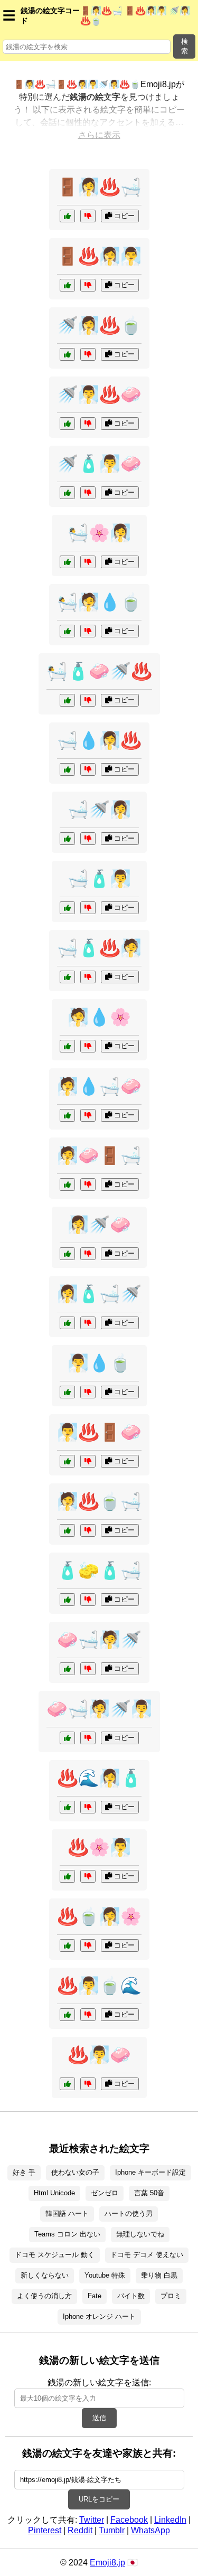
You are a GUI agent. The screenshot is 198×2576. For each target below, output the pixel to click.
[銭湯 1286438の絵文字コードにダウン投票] (88, 1254)
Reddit (80, 2530)
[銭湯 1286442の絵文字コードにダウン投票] (88, 1669)
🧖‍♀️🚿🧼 (99, 1225)
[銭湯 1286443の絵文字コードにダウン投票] (88, 1876)
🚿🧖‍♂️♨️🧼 (99, 394)
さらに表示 (99, 135)
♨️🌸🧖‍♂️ (99, 1847)
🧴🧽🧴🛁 (99, 1571)
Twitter (92, 2520)
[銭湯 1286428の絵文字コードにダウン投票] (88, 908)
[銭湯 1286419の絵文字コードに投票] (67, 839)
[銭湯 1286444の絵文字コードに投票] (67, 1323)
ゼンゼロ (105, 2193)
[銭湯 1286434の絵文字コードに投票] (67, 493)
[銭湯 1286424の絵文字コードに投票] (67, 700)
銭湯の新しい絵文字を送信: (99, 2382)
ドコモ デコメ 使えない (147, 2255)
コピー (123, 216)
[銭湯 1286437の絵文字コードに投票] (67, 2015)
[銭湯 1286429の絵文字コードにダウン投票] (88, 1945)
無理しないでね (140, 2234)
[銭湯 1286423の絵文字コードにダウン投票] (88, 1046)
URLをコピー (99, 2499)
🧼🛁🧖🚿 (99, 1640)
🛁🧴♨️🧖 (99, 948)
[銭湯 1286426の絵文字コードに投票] (67, 1738)
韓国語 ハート (67, 2213)
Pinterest (45, 2530)
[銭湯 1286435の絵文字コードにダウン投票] (88, 769)
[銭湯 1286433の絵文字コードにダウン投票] (88, 1530)
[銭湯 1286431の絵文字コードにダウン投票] (88, 1461)
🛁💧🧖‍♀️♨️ (99, 740)
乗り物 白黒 (159, 2275)
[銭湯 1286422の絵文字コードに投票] (67, 285)
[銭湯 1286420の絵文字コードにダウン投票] (88, 2084)
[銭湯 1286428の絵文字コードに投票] (67, 908)
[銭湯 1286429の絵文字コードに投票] (67, 1945)
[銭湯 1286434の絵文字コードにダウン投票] (88, 493)
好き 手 (24, 2172)
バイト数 (131, 2296)
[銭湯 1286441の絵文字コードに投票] (67, 216)
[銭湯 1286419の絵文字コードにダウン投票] (88, 839)
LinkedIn (170, 2520)
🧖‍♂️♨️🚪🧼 (99, 1432)
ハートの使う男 (129, 2213)
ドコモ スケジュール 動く (55, 2255)
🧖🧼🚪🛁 (99, 1155)
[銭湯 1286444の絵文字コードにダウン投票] (88, 1323)
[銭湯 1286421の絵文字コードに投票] (67, 1600)
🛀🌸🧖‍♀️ (99, 533)
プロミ (171, 2296)
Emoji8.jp (107, 2563)
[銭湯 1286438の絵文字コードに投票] (67, 1254)
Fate (95, 2296)
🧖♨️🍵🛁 (99, 1501)
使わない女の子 (75, 2172)
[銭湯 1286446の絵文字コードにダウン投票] (88, 424)
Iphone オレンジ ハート (99, 2316)
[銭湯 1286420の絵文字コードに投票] (67, 2084)
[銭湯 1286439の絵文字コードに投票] (67, 977)
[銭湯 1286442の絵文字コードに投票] (67, 1669)
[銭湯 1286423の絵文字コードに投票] (67, 1046)
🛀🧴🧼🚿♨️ (99, 671)
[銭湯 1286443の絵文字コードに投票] (67, 1876)
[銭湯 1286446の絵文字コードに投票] (67, 424)
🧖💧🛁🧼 (99, 1086)
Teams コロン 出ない (67, 2234)
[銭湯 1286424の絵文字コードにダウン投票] (88, 700)
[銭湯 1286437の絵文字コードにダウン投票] (88, 2015)
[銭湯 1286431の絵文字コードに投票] (67, 1461)
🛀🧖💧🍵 (99, 602)
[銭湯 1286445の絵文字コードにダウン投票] (88, 631)
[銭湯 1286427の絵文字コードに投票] (67, 354)
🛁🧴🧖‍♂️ (99, 879)
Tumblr (112, 2530)
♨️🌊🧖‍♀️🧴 (99, 1778)
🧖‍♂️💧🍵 (99, 1363)
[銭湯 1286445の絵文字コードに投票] (67, 631)
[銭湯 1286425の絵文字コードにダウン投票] (88, 1807)
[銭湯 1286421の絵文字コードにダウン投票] (88, 1600)
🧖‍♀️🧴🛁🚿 (99, 1294)
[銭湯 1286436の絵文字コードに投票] (67, 1184)
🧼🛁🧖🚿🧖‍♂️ (99, 1709)
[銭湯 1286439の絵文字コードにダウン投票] (88, 977)
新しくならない (45, 2275)
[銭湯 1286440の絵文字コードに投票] (67, 1392)
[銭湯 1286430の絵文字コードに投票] (67, 1115)
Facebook (129, 2520)
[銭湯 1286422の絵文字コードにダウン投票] (88, 285)
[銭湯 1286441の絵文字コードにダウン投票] (88, 216)
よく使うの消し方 (44, 2296)
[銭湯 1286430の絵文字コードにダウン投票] (88, 1115)
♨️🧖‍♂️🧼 (99, 2055)
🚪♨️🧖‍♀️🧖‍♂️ (99, 256)
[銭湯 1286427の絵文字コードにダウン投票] (88, 354)
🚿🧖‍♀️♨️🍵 (99, 325)
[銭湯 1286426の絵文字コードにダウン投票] (88, 1738)
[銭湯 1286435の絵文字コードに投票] (67, 769)
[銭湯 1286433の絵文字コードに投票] (67, 1530)
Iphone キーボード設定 (150, 2172)
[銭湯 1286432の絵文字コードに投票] (67, 562)
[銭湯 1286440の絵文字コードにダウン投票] (88, 1392)
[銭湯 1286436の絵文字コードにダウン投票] (88, 1184)
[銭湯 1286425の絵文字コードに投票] (67, 1807)
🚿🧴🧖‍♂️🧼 (99, 464)
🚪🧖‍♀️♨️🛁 (99, 187)
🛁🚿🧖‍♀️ (99, 810)
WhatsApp (150, 2530)
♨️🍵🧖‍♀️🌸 (99, 1916)
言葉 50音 (149, 2193)
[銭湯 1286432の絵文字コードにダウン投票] (88, 562)
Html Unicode (54, 2193)
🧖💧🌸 (99, 1017)
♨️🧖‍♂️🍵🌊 (99, 1986)
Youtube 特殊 (105, 2275)
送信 (99, 2418)
